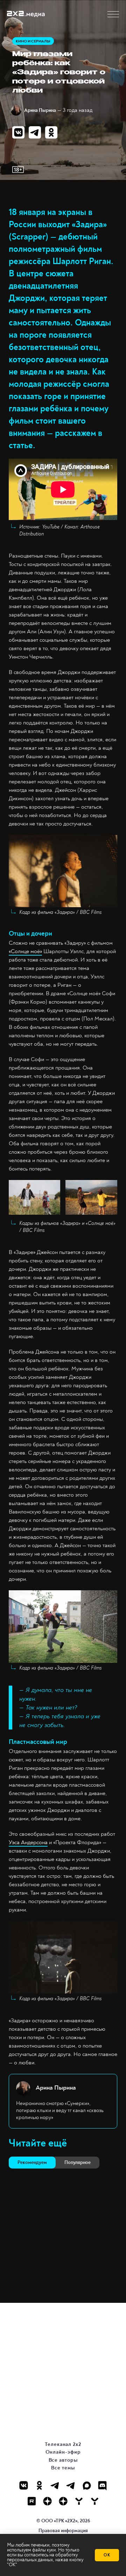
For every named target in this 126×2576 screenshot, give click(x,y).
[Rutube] (32, 2501)
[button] (113, 14)
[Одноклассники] (39, 2485)
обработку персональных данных (42, 2557)
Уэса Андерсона (28, 1842)
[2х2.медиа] (63, 2501)
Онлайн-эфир (63, 2452)
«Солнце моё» (25, 951)
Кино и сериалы (33, 41)
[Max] (87, 2485)
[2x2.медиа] (71, 2485)
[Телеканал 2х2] (55, 2485)
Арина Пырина (40, 110)
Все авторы (63, 2460)
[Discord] (102, 2485)
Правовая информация (63, 2531)
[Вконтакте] (24, 2485)
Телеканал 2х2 (63, 2444)
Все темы (63, 2468)
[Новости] (95, 2501)
